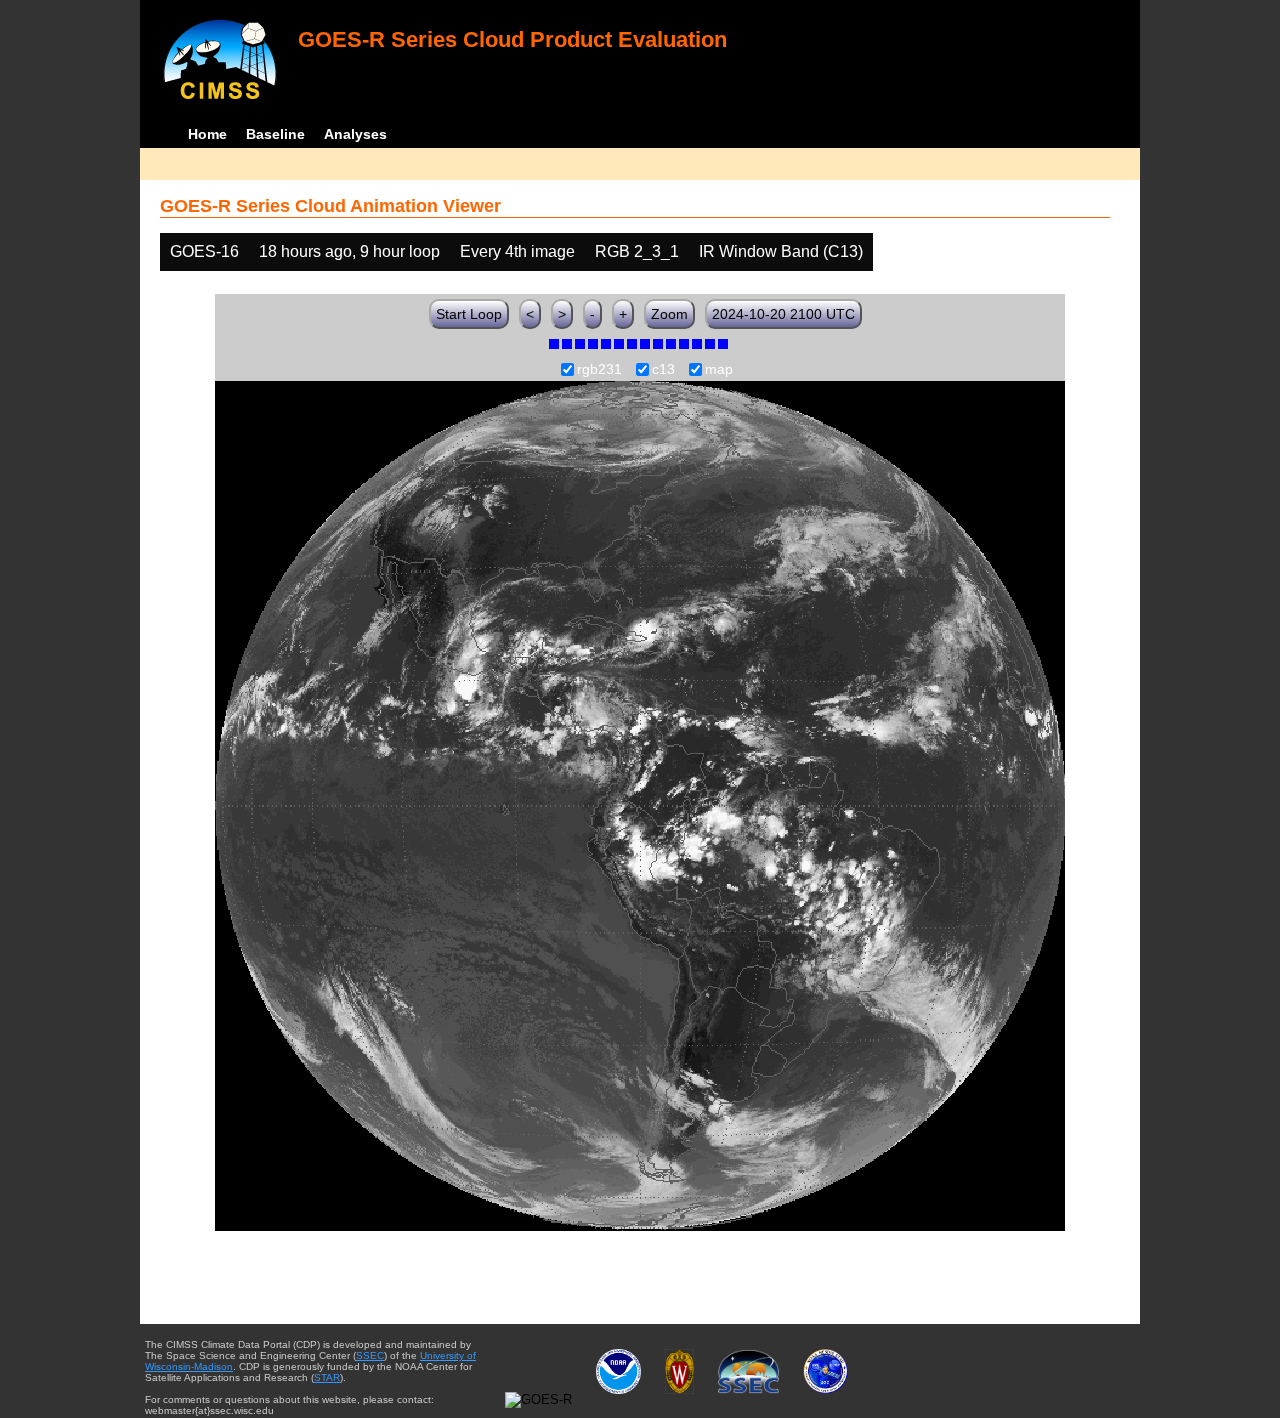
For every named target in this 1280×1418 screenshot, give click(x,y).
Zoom (669, 314)
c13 (663, 370)
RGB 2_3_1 (637, 251)
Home (207, 134)
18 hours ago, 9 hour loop (349, 251)
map (719, 370)
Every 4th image (517, 251)
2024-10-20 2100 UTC (783, 314)
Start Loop (469, 314)
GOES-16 (204, 251)
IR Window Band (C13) (781, 251)
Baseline (275, 134)
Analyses (355, 134)
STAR (327, 1377)
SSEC (370, 1355)
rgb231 (599, 370)
